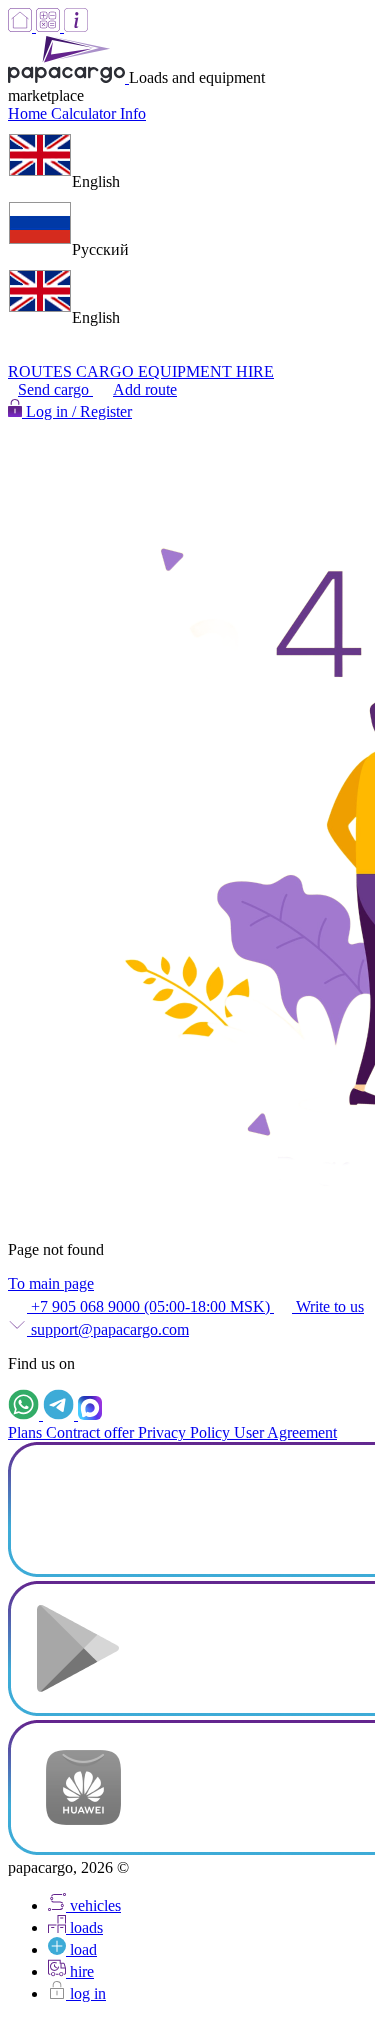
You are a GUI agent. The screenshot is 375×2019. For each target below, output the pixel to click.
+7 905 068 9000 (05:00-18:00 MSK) (150, 1306)
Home (29, 113)
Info (133, 113)
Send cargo (55, 389)
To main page (51, 1283)
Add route (145, 389)
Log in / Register (77, 411)
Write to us (328, 1306)
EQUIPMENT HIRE (206, 371)
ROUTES (42, 371)
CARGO (107, 371)
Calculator (85, 113)
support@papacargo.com (108, 1329)
